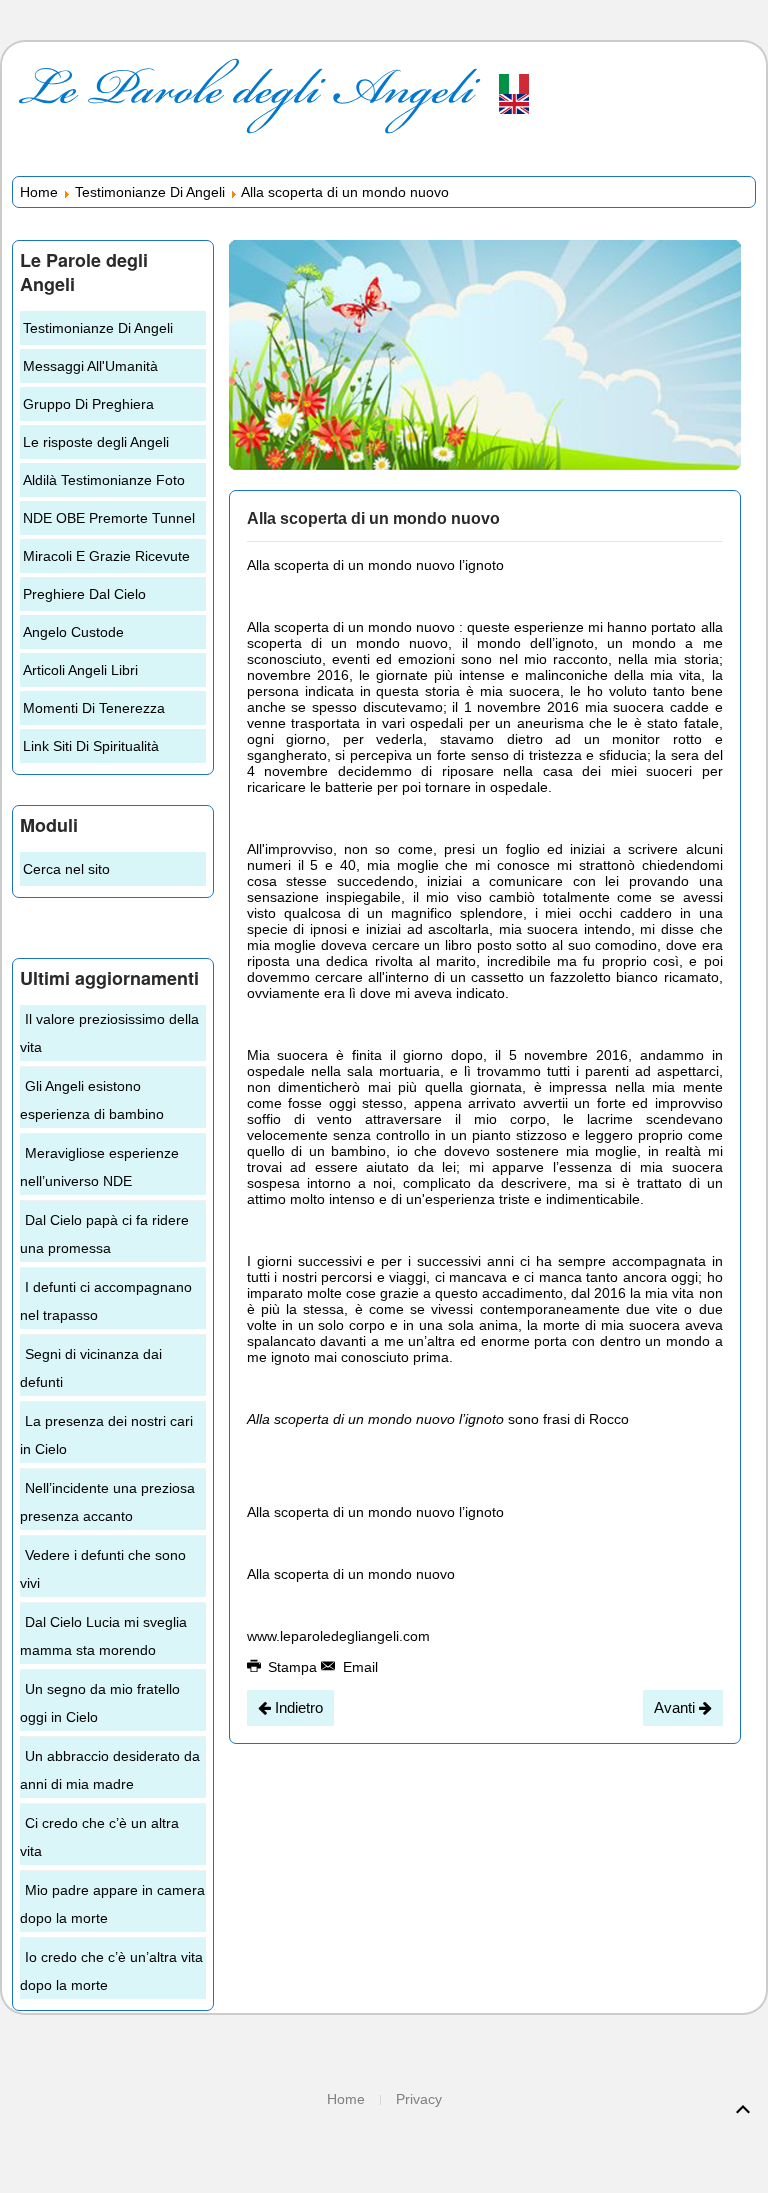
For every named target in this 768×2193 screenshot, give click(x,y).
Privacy (419, 2099)
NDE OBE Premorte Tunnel (109, 518)
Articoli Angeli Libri (80, 670)
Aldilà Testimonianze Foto (104, 480)
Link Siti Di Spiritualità (91, 746)
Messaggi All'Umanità (90, 366)
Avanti (676, 1707)
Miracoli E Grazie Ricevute (106, 556)
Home (39, 192)
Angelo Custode (73, 632)
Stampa (292, 1667)
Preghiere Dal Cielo (84, 594)
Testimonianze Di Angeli (150, 192)
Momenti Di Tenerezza (94, 708)
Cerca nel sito (66, 869)
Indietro (297, 1707)
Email (358, 1667)
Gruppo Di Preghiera (88, 404)
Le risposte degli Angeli (96, 442)
